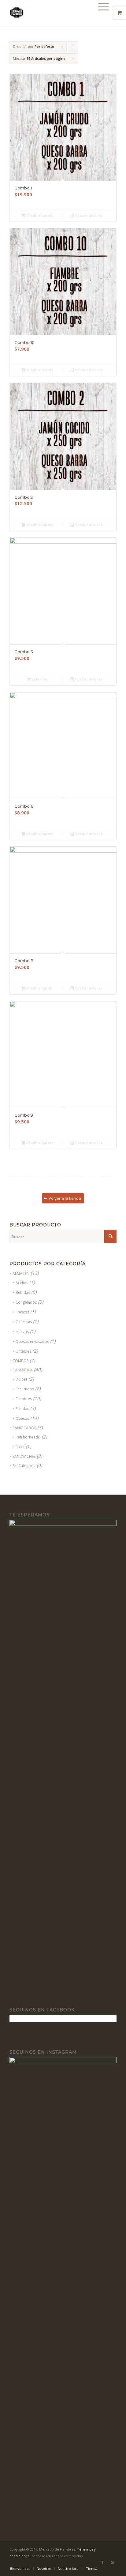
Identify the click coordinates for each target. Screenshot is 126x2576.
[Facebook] (103, 2562)
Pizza (20, 1447)
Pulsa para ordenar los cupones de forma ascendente (73, 48)
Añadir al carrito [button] (39, 215)
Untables (23, 1351)
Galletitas (24, 1322)
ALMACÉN (21, 1273)
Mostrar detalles (88, 215)
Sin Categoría (24, 1466)
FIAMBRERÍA (23, 1370)
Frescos (22, 1312)
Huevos (22, 1332)
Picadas (22, 1409)
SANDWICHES (24, 1456)
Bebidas (23, 1292)
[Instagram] (112, 2562)
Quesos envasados (32, 1341)
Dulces (21, 1379)
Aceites (22, 1283)
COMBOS (20, 1361)
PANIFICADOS (24, 1428)
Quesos (22, 1418)
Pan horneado (28, 1437)
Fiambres (24, 1399)
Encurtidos (25, 1389)
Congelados (26, 1302)
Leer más (39, 679)
